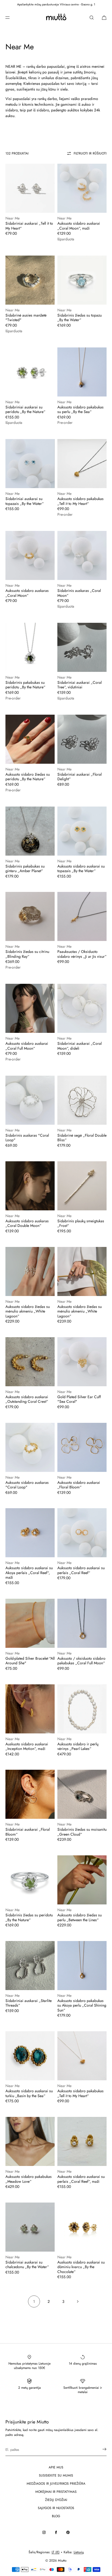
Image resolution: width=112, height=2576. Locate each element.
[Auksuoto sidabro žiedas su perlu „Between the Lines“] (82, 1880)
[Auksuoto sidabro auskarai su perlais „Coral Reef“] (82, 1533)
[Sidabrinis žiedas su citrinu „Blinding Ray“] (30, 916)
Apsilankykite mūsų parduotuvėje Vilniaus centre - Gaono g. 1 (56, 4)
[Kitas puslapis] (78, 2301)
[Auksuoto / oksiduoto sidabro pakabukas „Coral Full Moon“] (82, 1623)
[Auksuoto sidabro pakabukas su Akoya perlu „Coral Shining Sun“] (82, 1966)
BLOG (56, 2516)
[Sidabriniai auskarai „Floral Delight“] (82, 739)
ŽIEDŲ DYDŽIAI (56, 2500)
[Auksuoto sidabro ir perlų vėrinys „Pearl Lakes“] (82, 1709)
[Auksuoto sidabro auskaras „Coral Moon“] (30, 555)
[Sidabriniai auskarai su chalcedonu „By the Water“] (30, 2227)
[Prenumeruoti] (100, 2449)
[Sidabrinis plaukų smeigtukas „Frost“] (82, 1186)
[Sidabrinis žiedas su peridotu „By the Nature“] (30, 1880)
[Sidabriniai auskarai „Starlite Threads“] (30, 1966)
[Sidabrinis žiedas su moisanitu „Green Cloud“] (82, 1794)
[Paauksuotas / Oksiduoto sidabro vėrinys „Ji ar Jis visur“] (82, 916)
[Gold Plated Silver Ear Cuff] (82, 1362)
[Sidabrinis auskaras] (30, 1100)
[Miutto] (56, 18)
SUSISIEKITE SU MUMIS (56, 2475)
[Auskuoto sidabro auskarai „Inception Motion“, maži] (30, 1709)
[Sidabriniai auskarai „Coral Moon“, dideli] (82, 1008)
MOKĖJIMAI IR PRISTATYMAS (56, 2492)
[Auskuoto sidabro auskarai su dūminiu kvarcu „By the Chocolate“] (82, 2227)
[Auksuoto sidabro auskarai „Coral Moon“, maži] (82, 188)
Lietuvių (79, 2552)
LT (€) (56, 2552)
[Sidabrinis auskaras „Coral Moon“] (82, 555)
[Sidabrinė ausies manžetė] (30, 280)
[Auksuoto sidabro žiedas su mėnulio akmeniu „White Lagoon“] (30, 1271)
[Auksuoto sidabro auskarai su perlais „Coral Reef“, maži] (82, 2141)
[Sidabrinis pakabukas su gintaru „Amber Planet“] (30, 831)
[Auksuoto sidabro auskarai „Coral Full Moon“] (30, 1008)
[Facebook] (56, 2532)
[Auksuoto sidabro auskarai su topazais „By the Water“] (82, 831)
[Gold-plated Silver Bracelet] (30, 1623)
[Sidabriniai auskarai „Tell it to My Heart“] (30, 188)
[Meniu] (12, 17)
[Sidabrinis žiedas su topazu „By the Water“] (82, 280)
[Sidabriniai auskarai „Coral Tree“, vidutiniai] (82, 647)
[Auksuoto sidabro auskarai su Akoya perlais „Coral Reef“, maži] (30, 1533)
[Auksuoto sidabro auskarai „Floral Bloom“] (82, 1447)
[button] (92, 17)
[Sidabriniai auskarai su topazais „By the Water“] (30, 464)
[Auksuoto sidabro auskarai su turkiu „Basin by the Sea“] (30, 2056)
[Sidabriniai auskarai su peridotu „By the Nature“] (30, 372)
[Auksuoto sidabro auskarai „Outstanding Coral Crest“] (30, 1362)
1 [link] (34, 2301)
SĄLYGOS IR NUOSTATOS (56, 2508)
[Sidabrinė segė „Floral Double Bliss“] (82, 1100)
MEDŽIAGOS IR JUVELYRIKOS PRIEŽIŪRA (56, 2484)
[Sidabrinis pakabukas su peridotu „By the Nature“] (30, 647)
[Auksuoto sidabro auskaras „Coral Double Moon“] (30, 1186)
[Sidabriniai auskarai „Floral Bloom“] (30, 1794)
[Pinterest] (68, 2532)
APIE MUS (56, 2467)
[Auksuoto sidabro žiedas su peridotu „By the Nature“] (30, 739)
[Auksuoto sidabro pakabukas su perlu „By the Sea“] (82, 372)
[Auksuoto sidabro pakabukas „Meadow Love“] (30, 2141)
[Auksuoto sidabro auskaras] (30, 1447)
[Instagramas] (44, 2532)
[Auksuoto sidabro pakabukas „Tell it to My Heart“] (82, 464)
